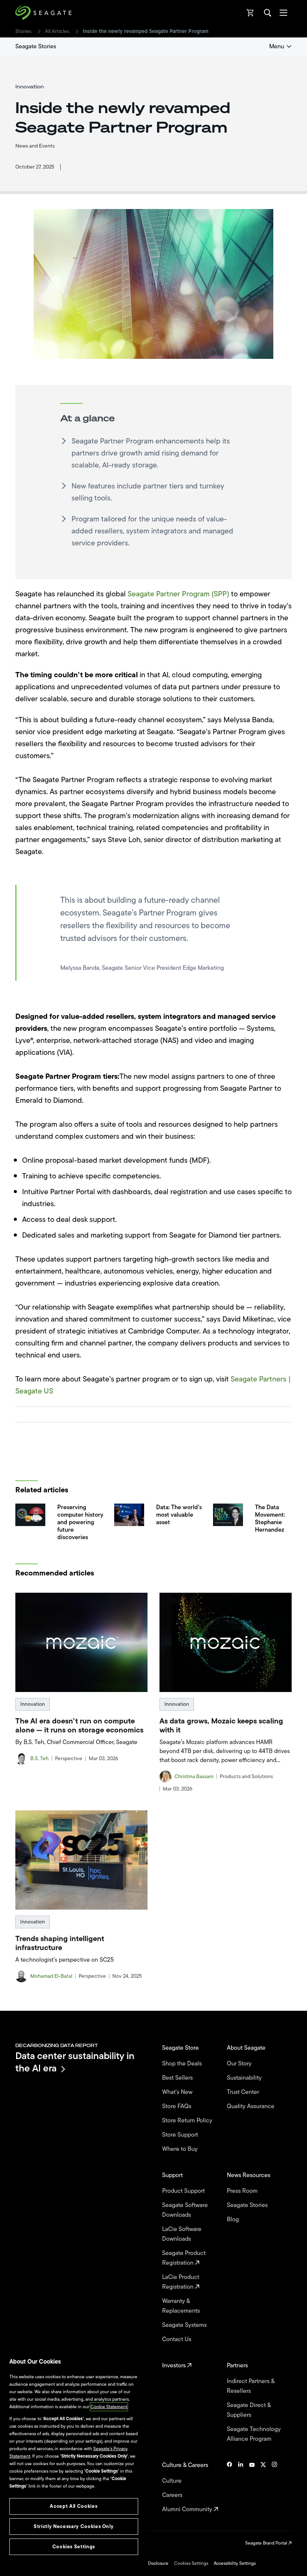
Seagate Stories (36, 46)
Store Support (181, 2135)
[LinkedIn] (241, 2487)
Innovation (33, 1704)
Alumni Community (188, 2509)
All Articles (57, 31)
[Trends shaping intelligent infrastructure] (81, 1860)
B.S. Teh (39, 1759)
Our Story (240, 2064)
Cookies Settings (191, 2563)
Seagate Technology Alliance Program (254, 2434)
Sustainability (245, 2078)
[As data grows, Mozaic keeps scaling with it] (226, 1642)
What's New (178, 2092)
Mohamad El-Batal (51, 1976)
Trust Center (244, 2092)
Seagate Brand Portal (267, 2543)
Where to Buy (181, 2149)
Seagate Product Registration (184, 2258)
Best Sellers (178, 2078)
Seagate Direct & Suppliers (249, 2410)
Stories (23, 31)
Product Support (184, 2191)
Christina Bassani (194, 1777)
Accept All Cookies (74, 2506)
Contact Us (177, 2339)
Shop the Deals (183, 2064)
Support (173, 2175)
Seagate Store (181, 2048)
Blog (234, 2219)
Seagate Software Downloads (185, 2210)
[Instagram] (274, 2487)
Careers (173, 2495)
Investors (175, 2365)
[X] (263, 2487)
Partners (238, 2365)
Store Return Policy (188, 2121)
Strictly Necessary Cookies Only (74, 2526)
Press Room (243, 2191)
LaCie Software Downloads (182, 2234)
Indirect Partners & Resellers (251, 2386)
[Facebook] (230, 2487)
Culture (173, 2481)
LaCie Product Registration (181, 2282)
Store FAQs (177, 2106)
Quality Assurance (251, 2106)
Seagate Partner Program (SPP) (178, 594)
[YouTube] (252, 2487)
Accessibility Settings (235, 2563)
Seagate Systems (185, 2325)
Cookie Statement (109, 2407)
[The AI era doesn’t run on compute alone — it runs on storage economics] (81, 1642)
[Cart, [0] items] (250, 13)
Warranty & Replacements (182, 2306)
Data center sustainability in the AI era (75, 2062)
